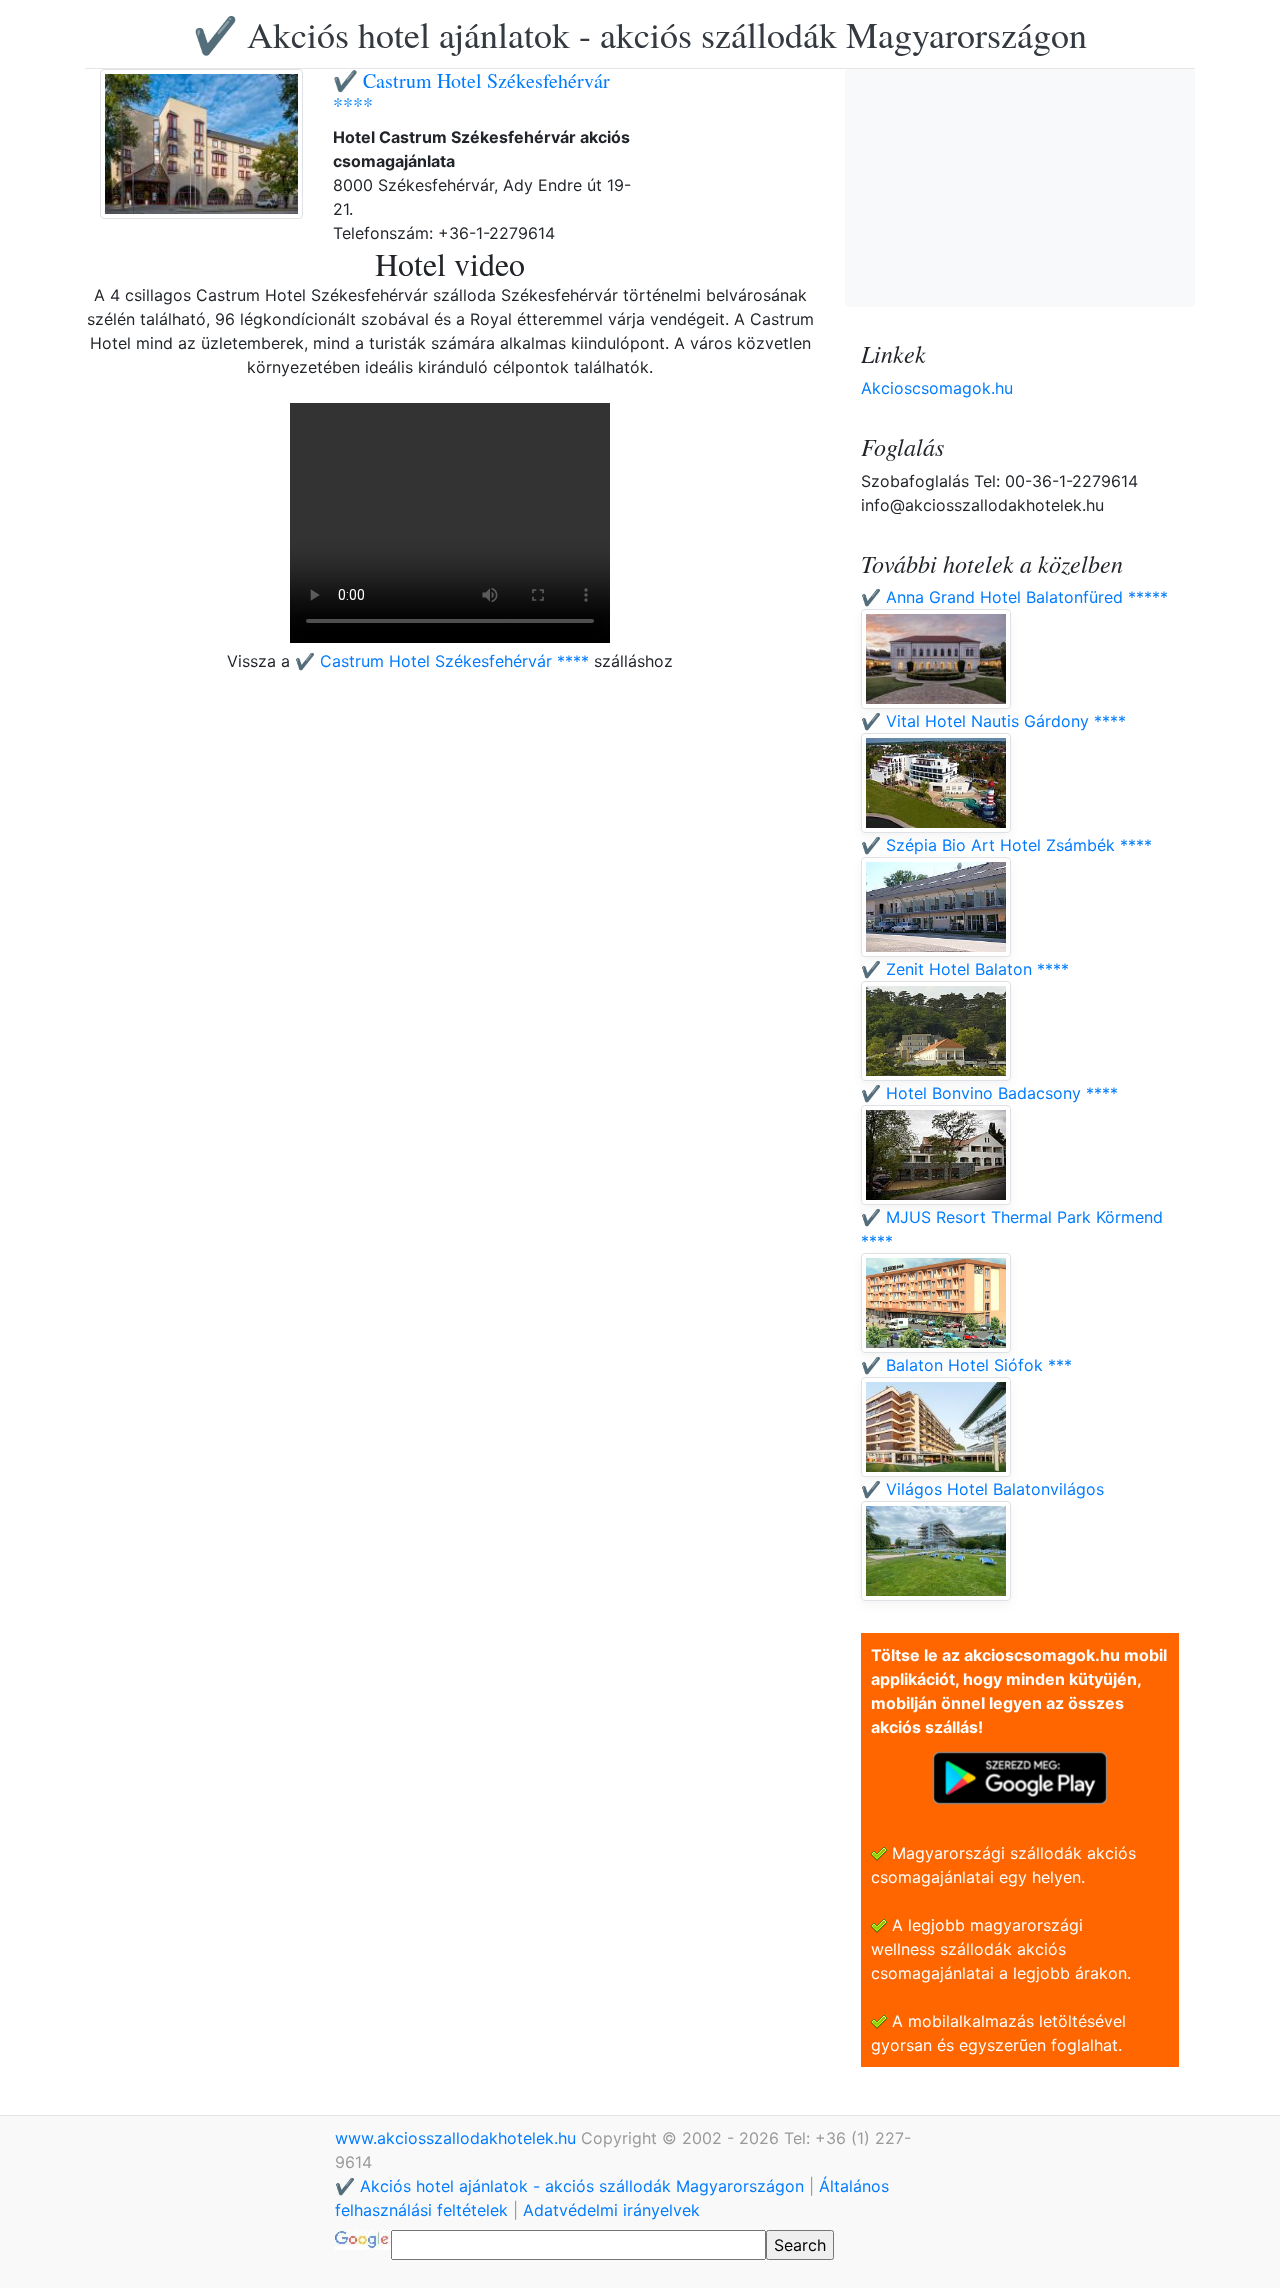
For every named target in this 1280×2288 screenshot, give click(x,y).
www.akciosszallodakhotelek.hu (458, 2138)
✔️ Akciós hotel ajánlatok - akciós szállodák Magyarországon (640, 34)
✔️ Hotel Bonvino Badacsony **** (989, 1093)
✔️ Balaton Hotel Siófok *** (966, 1365)
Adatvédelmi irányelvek (611, 2210)
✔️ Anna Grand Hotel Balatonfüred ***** (1014, 597)
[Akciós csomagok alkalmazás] (1020, 1776)
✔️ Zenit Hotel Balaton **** (965, 969)
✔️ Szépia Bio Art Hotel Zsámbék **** (1006, 845)
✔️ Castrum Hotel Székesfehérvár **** (471, 92)
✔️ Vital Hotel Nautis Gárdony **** (993, 721)
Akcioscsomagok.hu (937, 388)
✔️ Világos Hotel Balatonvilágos (982, 1489)
